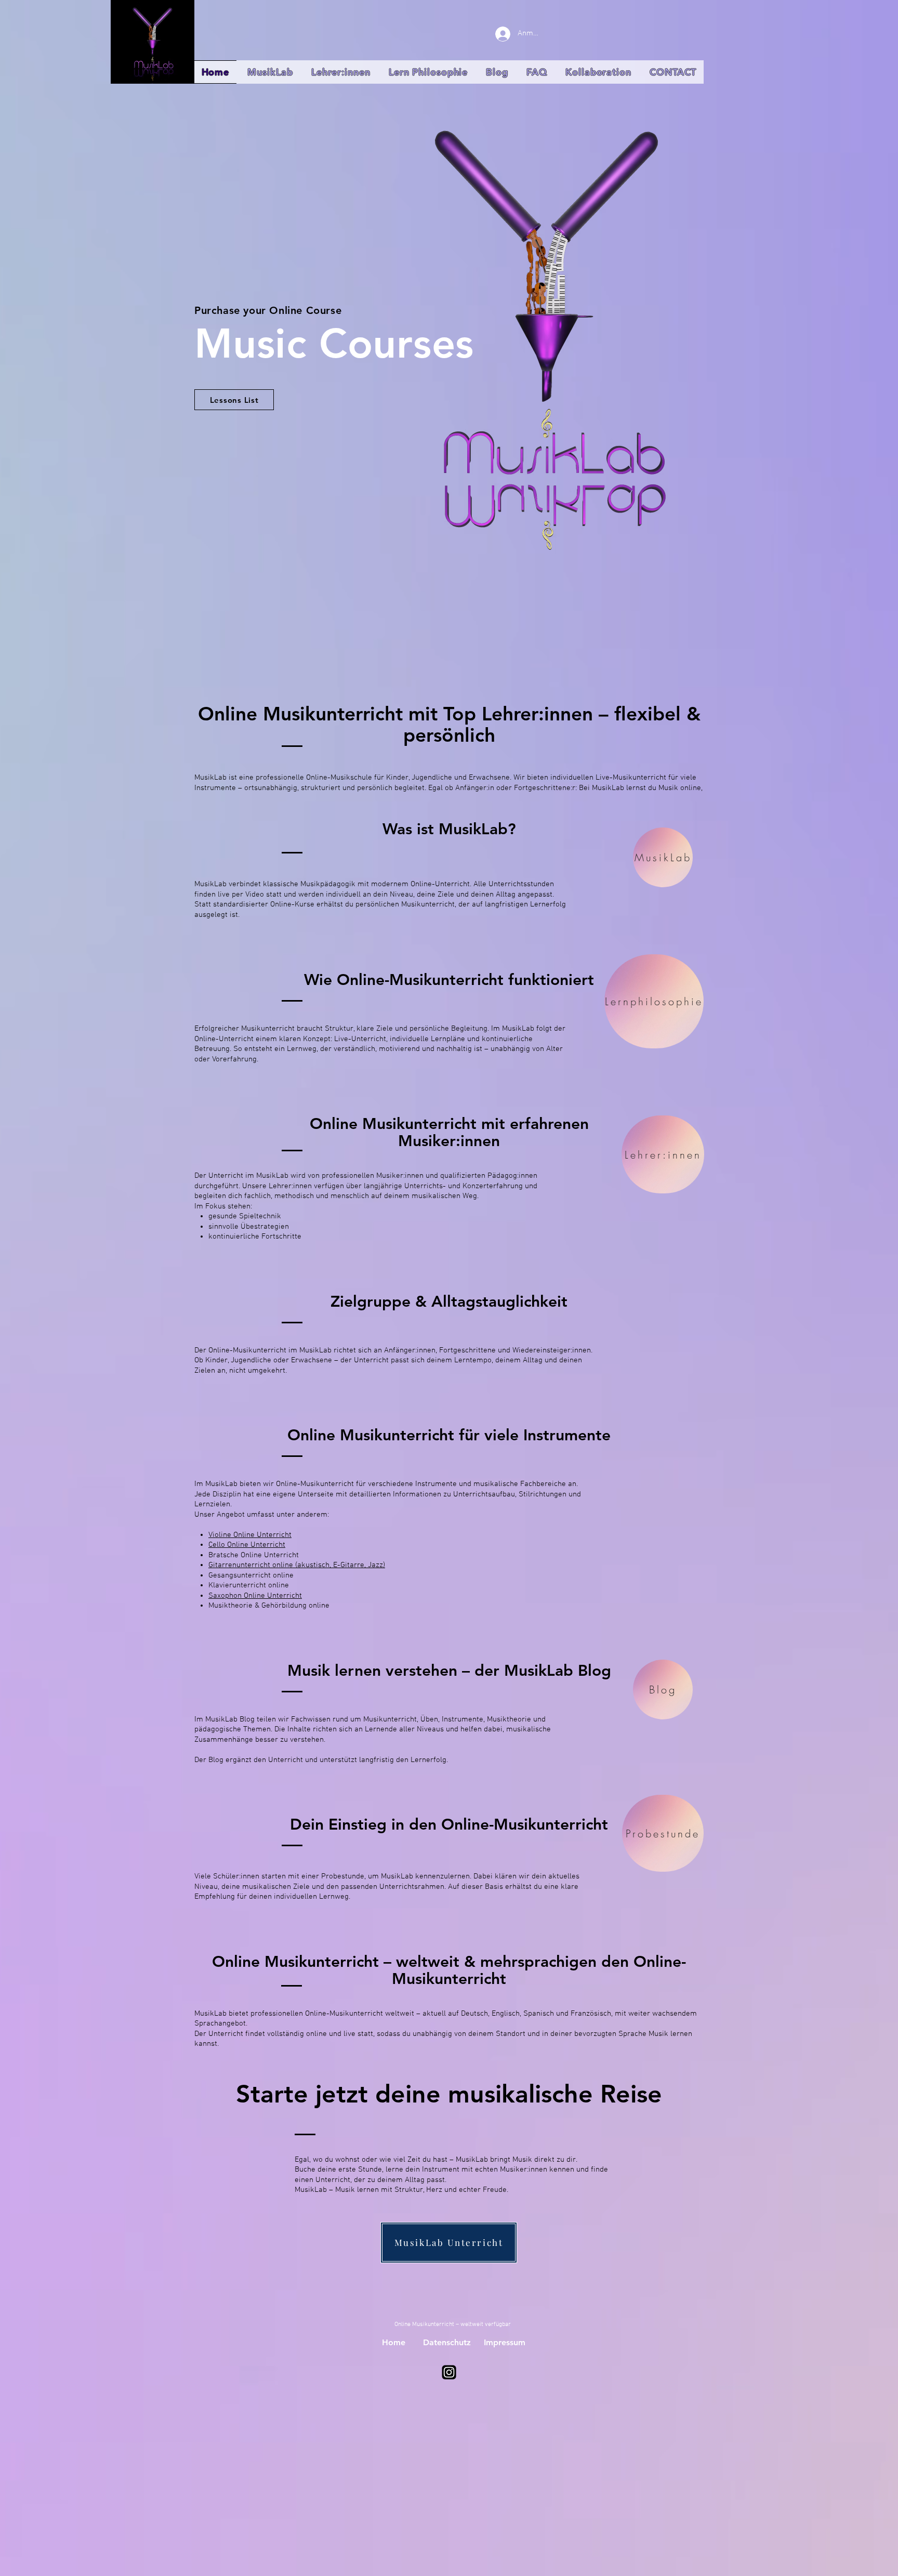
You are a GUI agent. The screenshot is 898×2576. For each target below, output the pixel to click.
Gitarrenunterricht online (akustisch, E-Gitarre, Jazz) (297, 1565)
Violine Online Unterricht (250, 1535)
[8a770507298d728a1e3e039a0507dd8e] (449, 2372)
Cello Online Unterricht (247, 1545)
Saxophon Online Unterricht (255, 1596)
